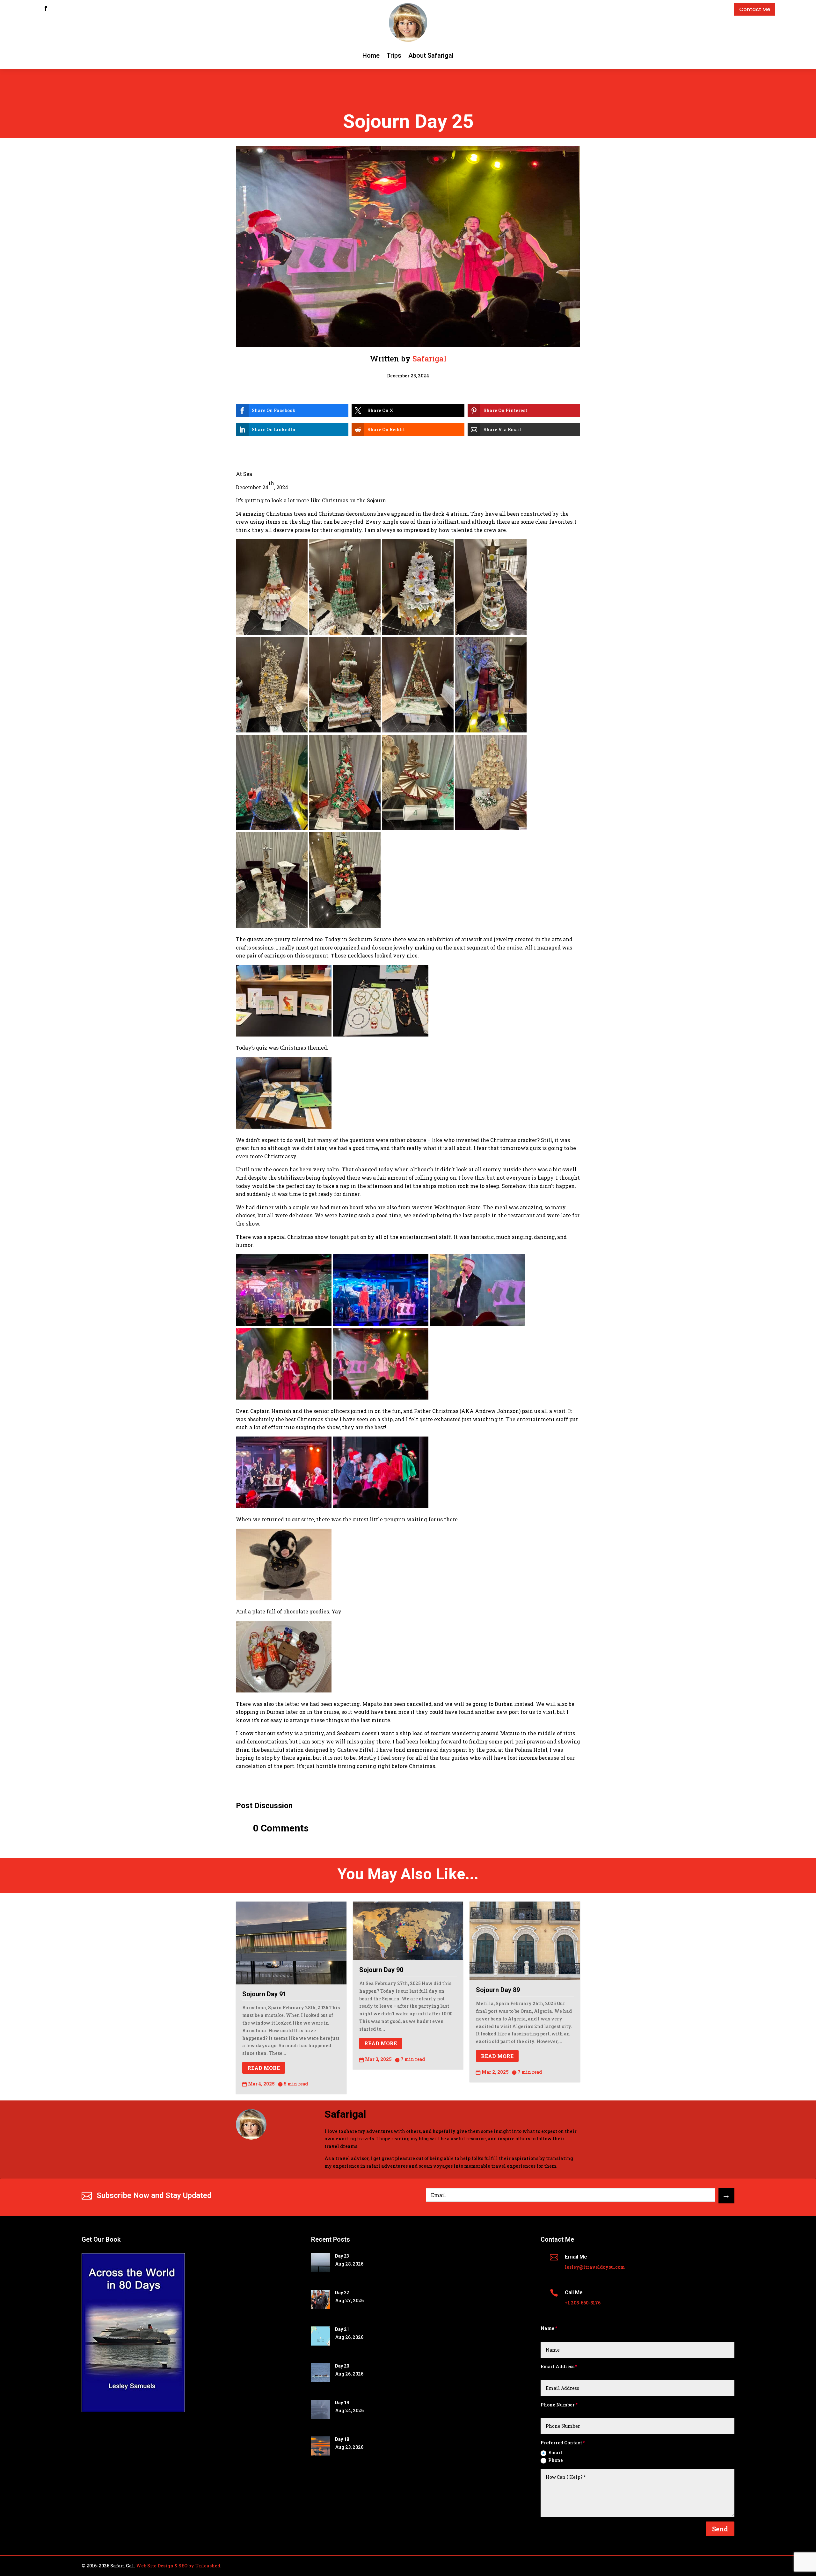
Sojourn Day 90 (381, 1970)
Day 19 (342, 2403)
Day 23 (342, 2256)
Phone (556, 2460)
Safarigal (429, 359)
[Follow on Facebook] (46, 8)
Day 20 (342, 2366)
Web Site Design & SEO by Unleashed (178, 2566)
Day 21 (342, 2329)
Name (547, 2328)
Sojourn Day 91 (264, 1994)
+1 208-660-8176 (583, 2303)
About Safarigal (431, 55)
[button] (292, 411)
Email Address (557, 2366)
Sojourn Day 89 (498, 1990)
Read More (264, 2068)
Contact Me (755, 9)
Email (555, 2452)
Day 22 (342, 2293)
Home (371, 55)
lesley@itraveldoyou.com (595, 2267)
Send (720, 2529)
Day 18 (342, 2439)
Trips (394, 55)
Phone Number (558, 2405)
